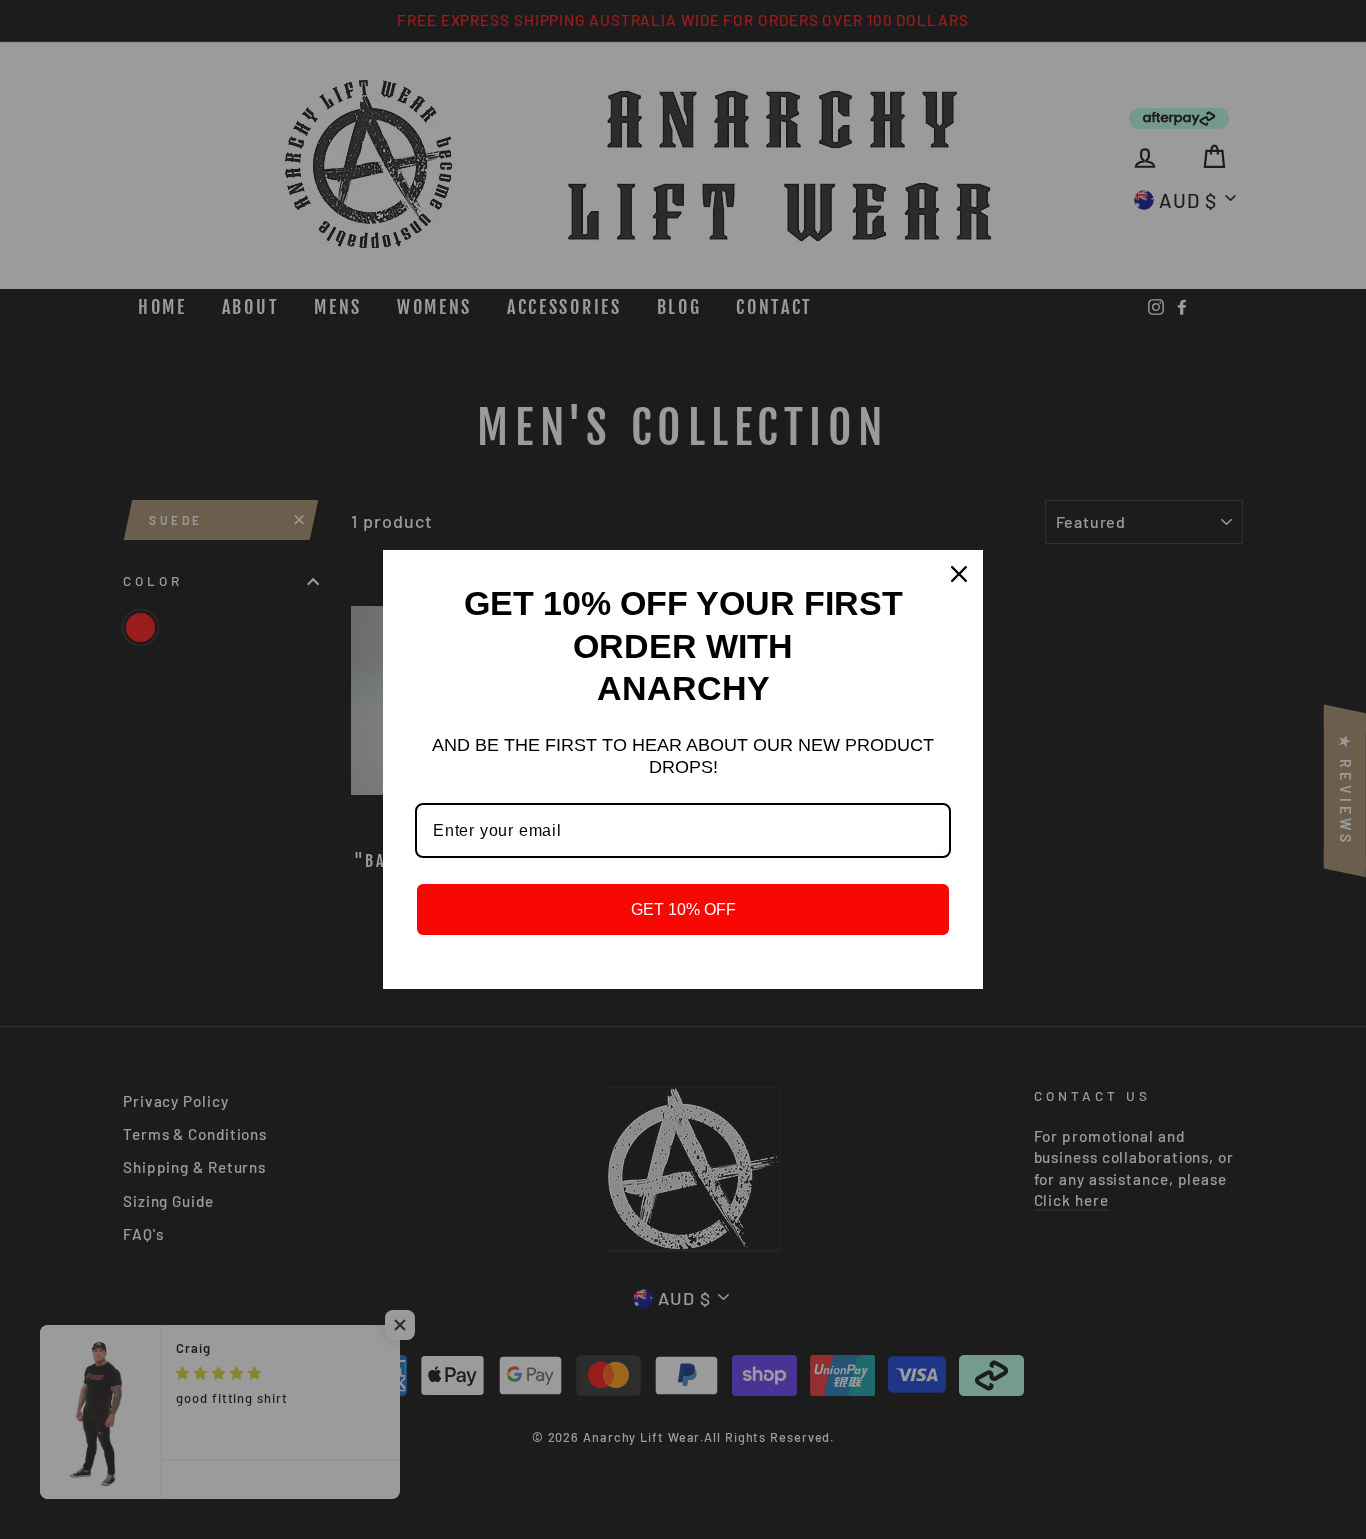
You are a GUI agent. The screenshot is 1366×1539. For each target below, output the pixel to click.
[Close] (959, 574)
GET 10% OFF (683, 909)
